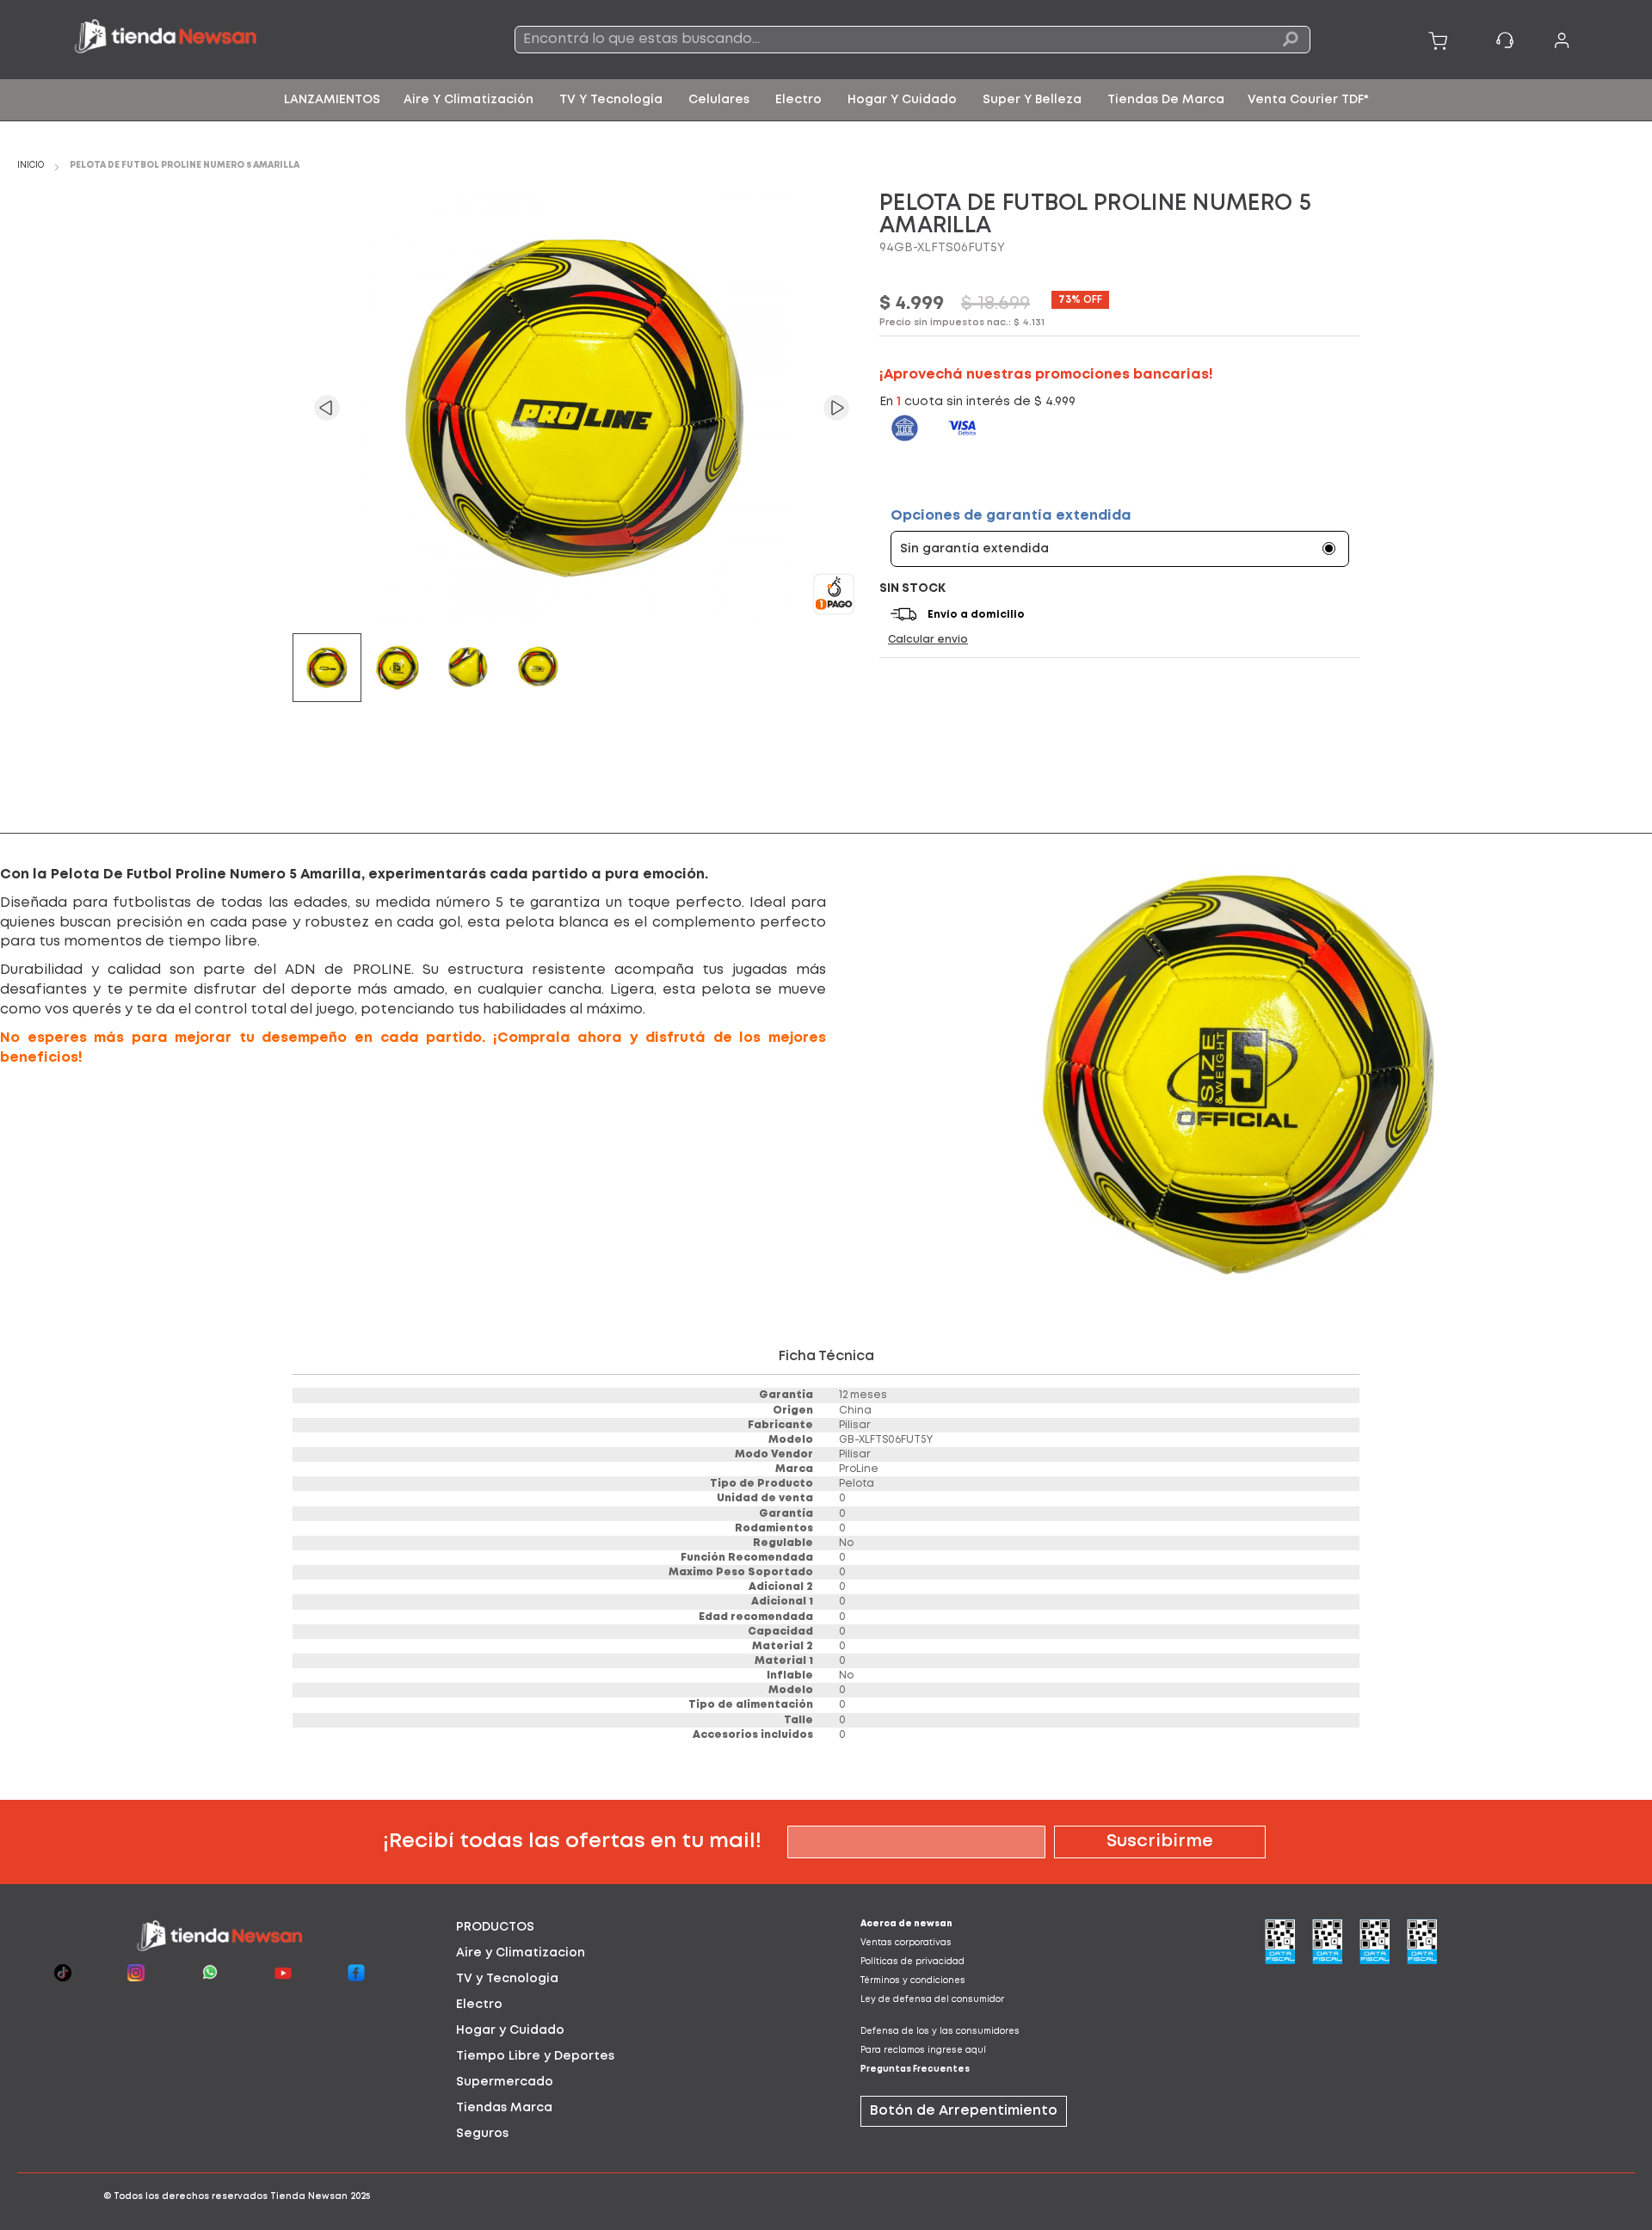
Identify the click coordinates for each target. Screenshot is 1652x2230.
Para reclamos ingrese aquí (923, 2051)
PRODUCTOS (495, 1927)
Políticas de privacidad (912, 1962)
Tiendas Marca (504, 2108)
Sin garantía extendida (974, 549)
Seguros (482, 2134)
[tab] (624, 1927)
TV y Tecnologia (507, 1979)
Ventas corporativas (906, 1943)
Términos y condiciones (913, 1981)
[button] (327, 408)
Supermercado (505, 2082)
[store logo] (232, 40)
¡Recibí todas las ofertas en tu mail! (572, 1842)
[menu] (826, 100)
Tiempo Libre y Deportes (535, 2056)
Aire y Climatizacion (521, 1953)
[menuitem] (332, 100)
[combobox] (912, 40)
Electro (479, 2005)
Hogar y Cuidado (510, 2030)
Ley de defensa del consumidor (932, 2000)
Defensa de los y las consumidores (940, 2032)
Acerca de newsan (906, 1924)
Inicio (31, 166)
